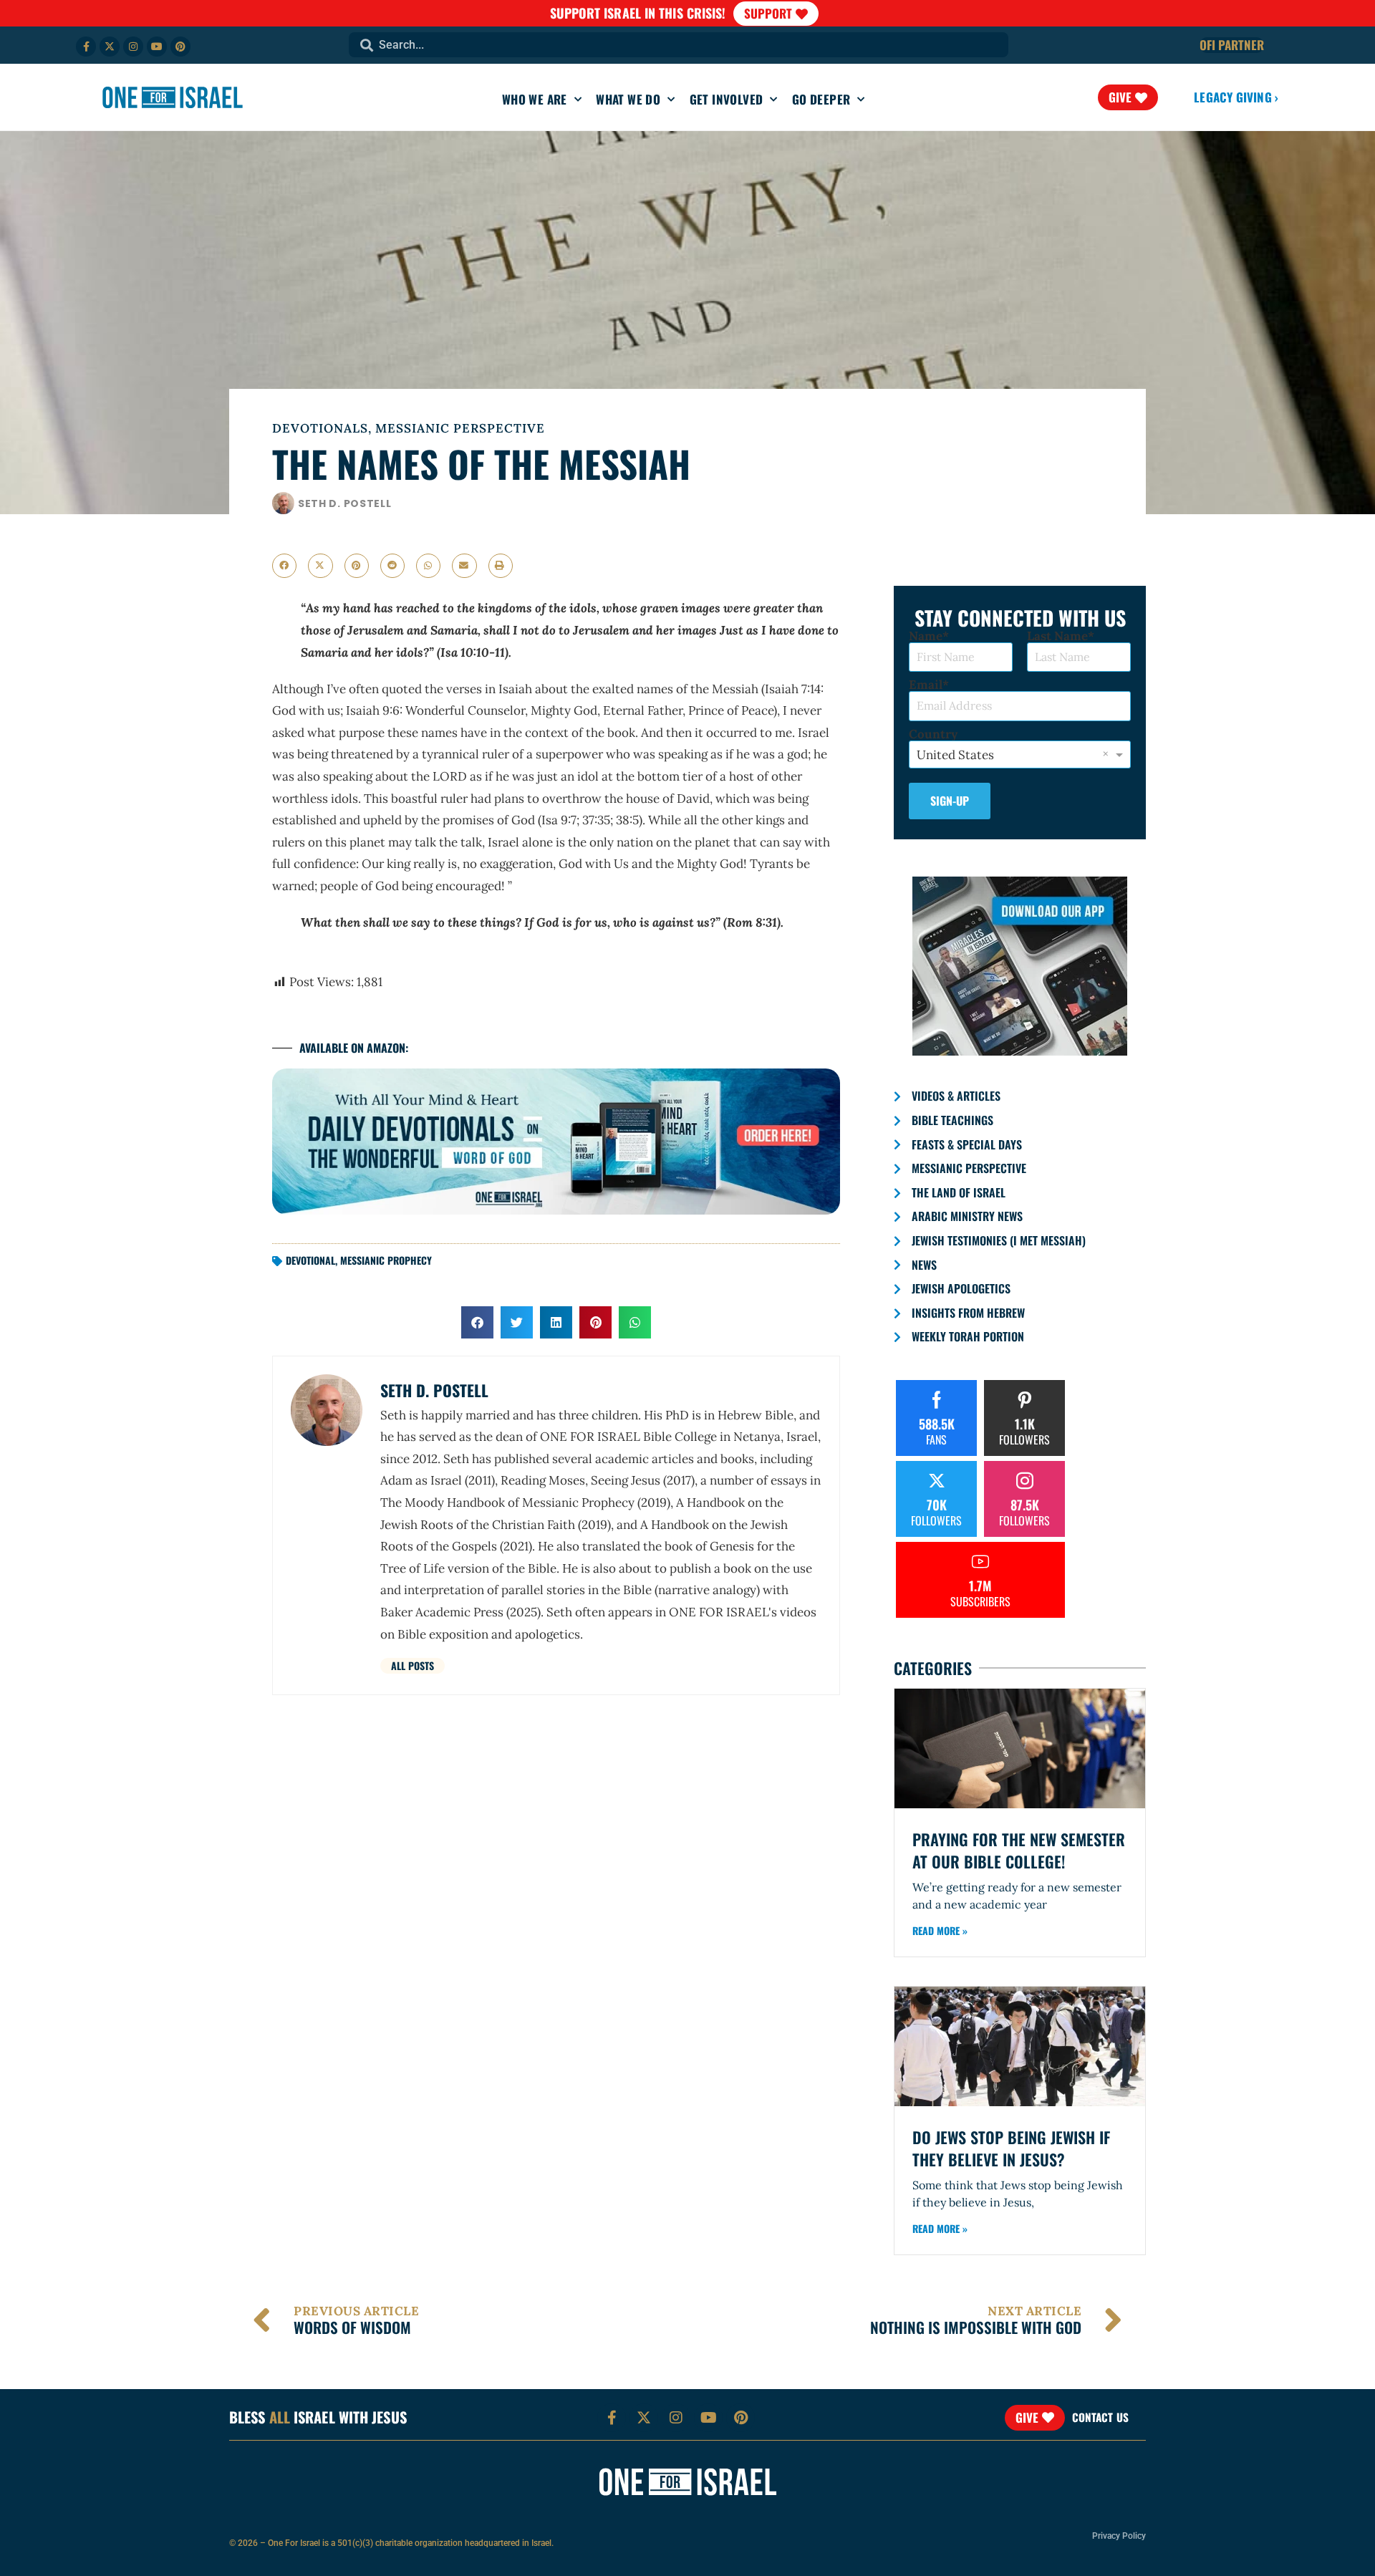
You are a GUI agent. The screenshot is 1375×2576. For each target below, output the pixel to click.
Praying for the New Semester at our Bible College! (1019, 1850)
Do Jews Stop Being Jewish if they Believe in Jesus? (1011, 2148)
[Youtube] (157, 47)
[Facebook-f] (86, 47)
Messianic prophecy (386, 1260)
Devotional (310, 1260)
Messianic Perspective (460, 428)
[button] (284, 566)
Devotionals (320, 428)
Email (926, 685)
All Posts (412, 1665)
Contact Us (1100, 2417)
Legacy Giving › (1236, 97)
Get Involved (727, 99)
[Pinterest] (180, 47)
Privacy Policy (1119, 2536)
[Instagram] (133, 47)
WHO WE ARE (535, 99)
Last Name (1057, 636)
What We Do (628, 99)
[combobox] (679, 45)
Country (933, 734)
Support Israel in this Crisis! (638, 13)
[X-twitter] (110, 47)
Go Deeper (821, 99)
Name (926, 636)
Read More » (940, 1930)
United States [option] (955, 755)
